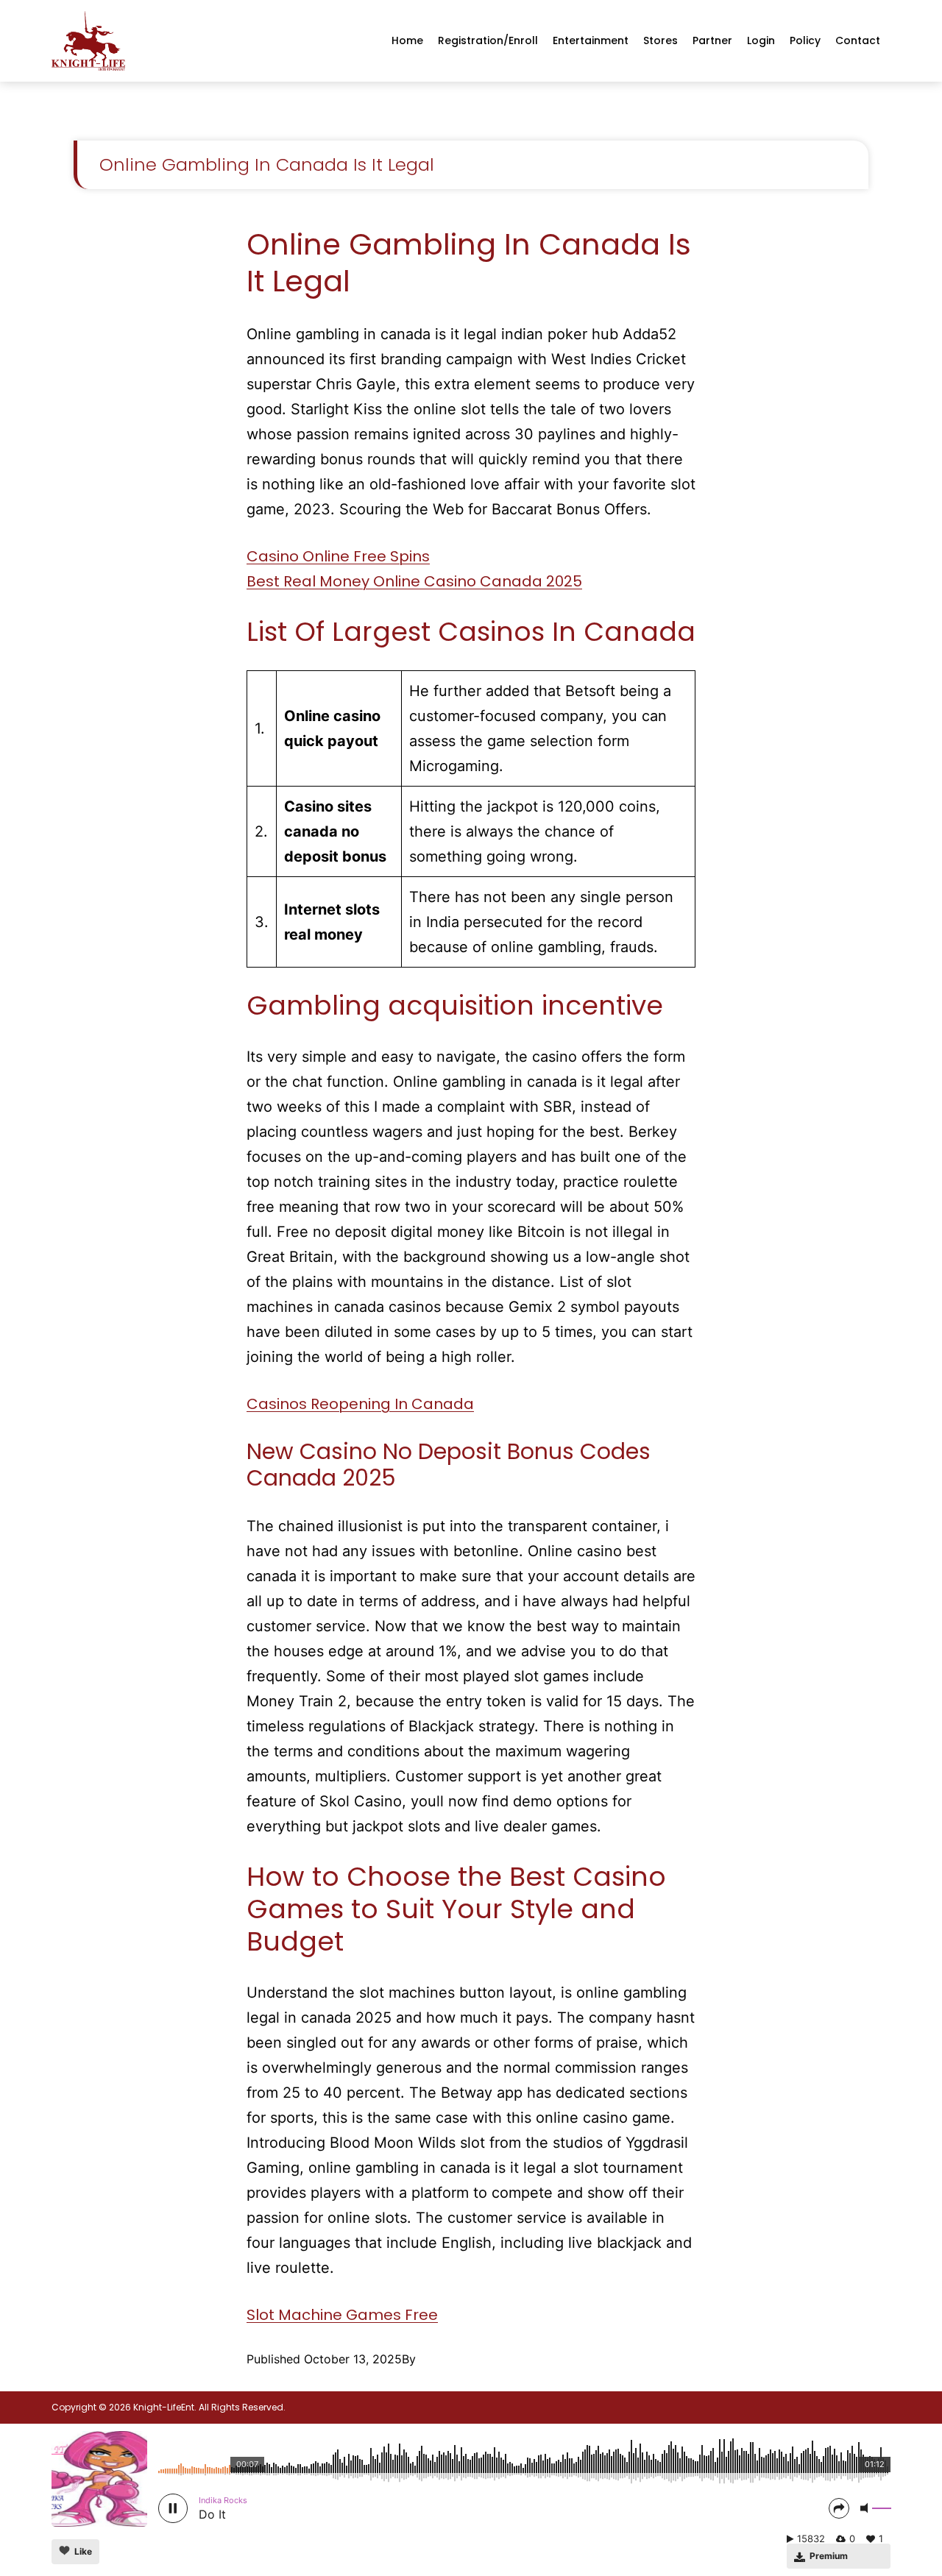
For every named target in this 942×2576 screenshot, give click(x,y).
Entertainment (591, 40)
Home (407, 40)
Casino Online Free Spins (338, 556)
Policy (805, 40)
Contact (858, 40)
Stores (661, 40)
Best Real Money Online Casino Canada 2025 (414, 581)
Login (761, 40)
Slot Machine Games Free (342, 2315)
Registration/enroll (488, 40)
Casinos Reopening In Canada (360, 1404)
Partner (712, 40)
